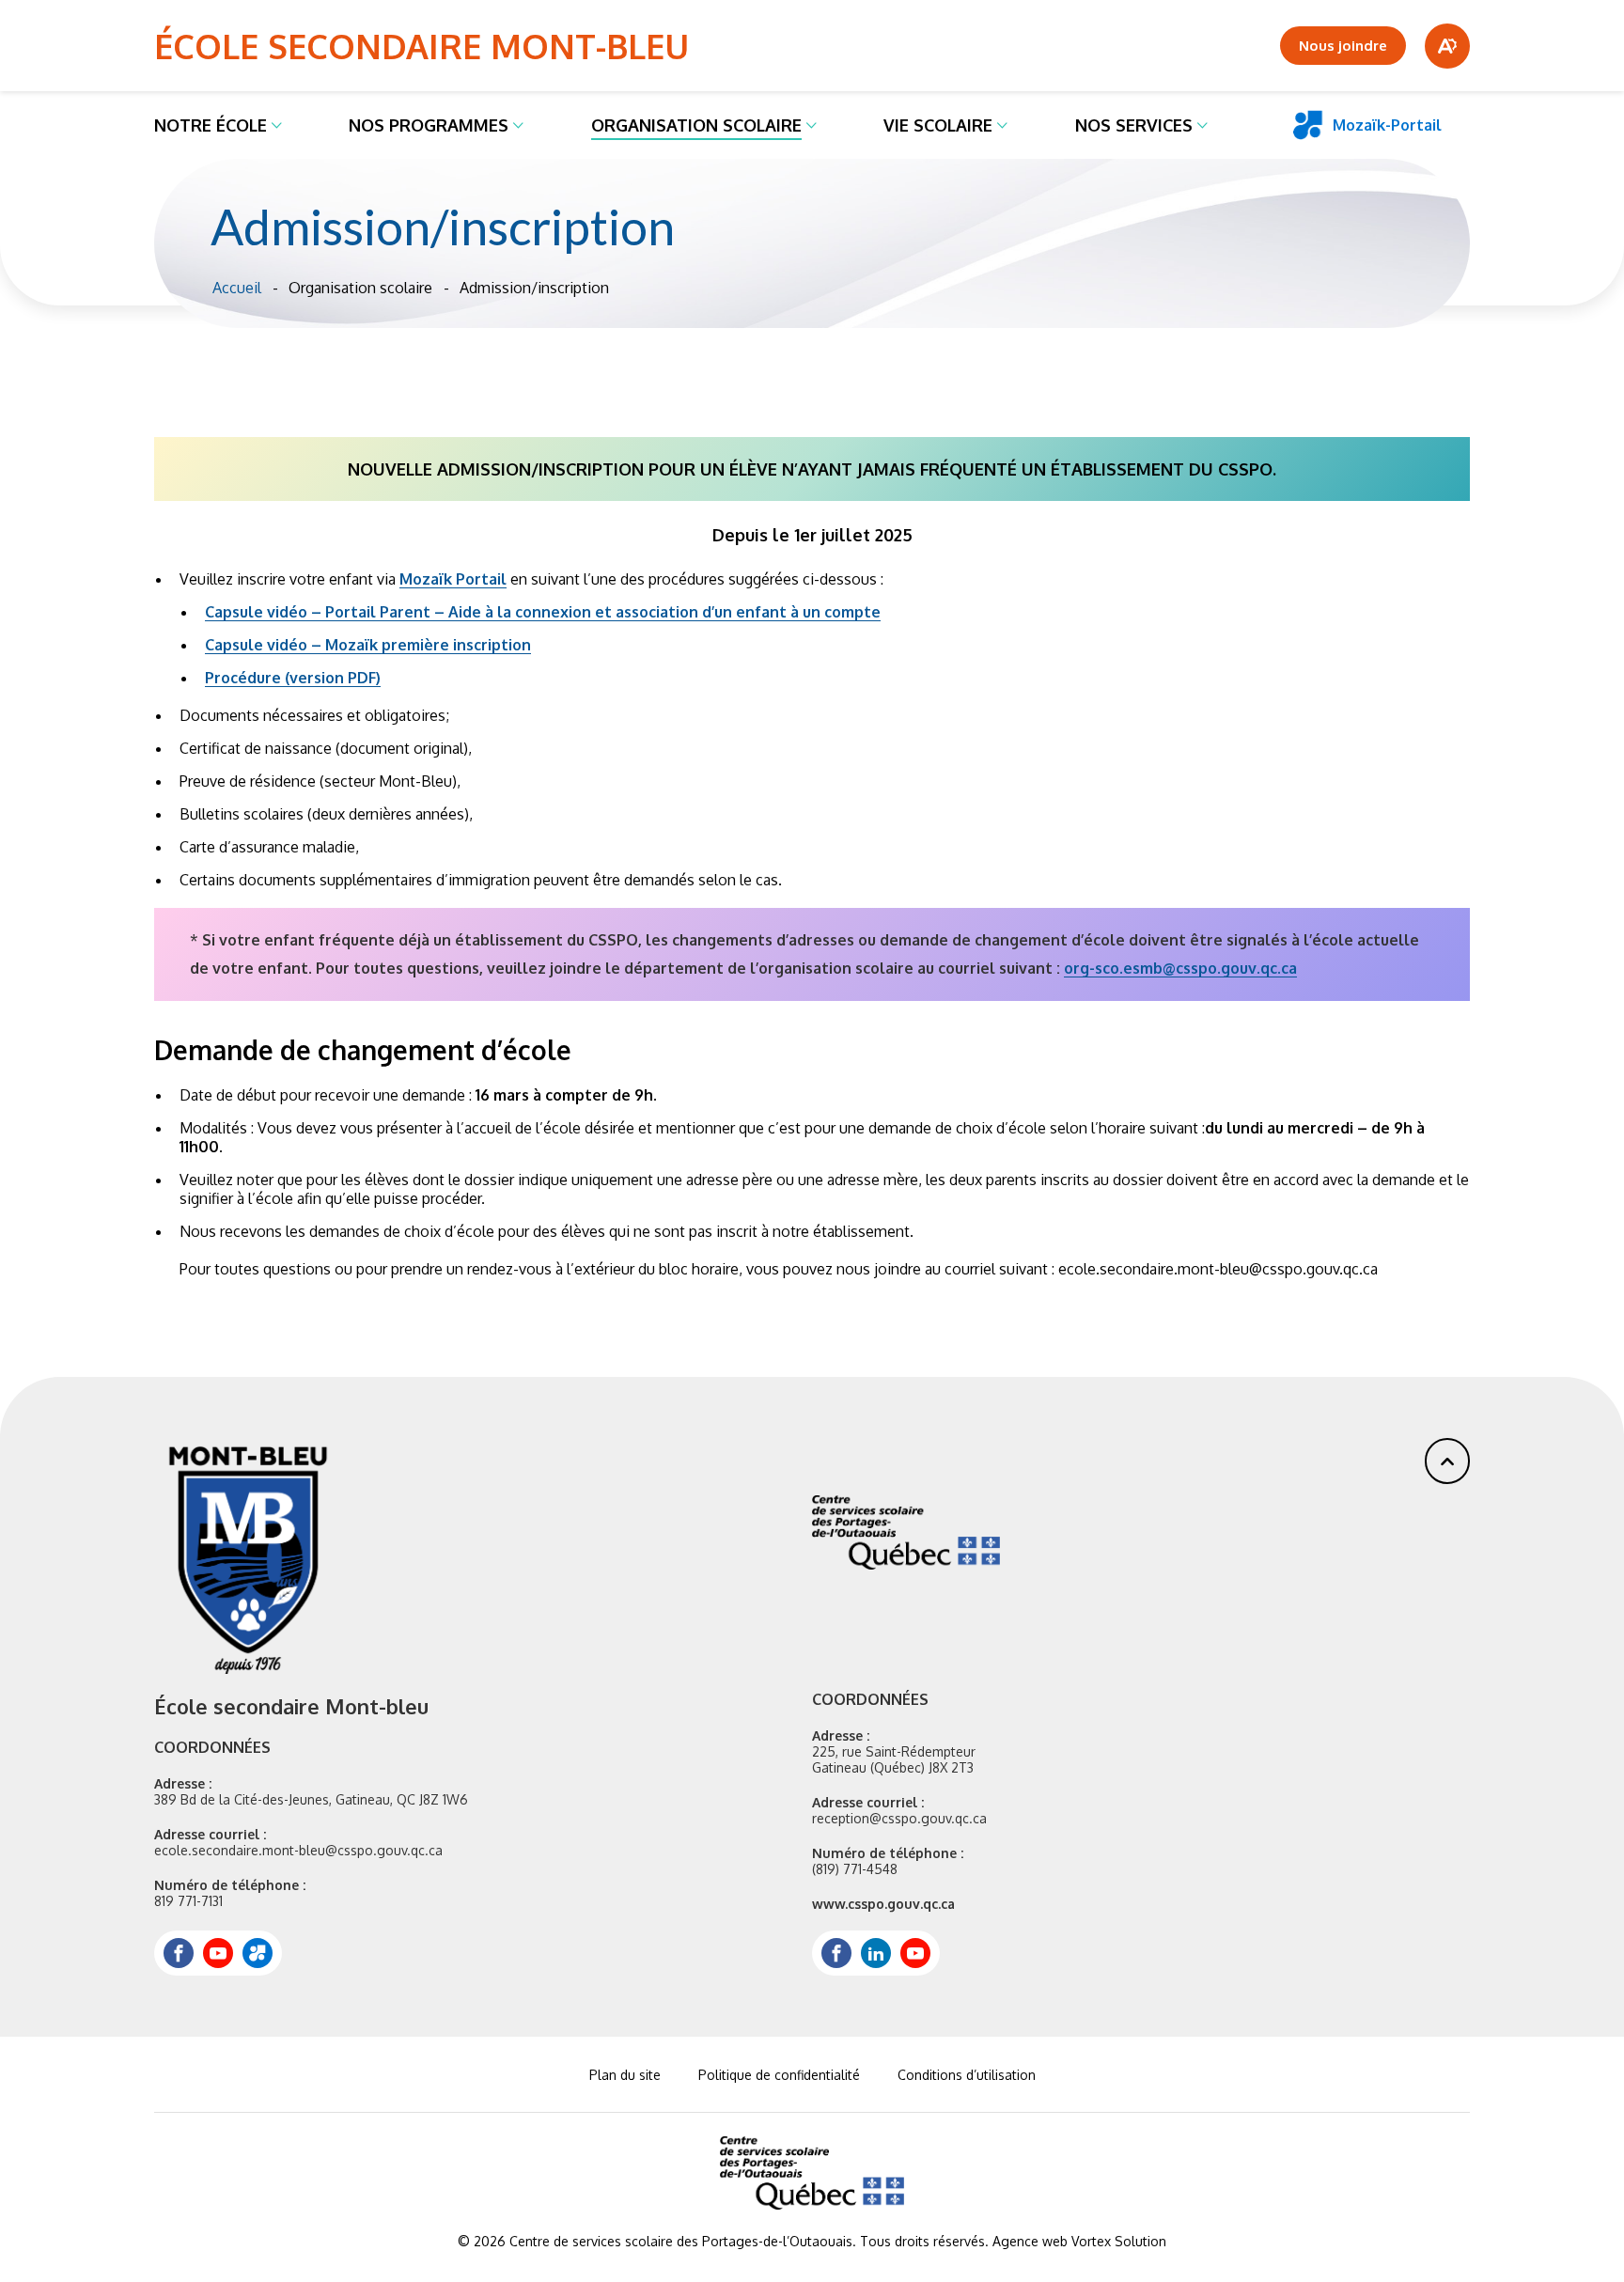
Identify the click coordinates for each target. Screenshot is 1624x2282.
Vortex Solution (1119, 2241)
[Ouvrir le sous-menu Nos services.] (1202, 125)
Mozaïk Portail (453, 579)
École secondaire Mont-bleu (422, 46)
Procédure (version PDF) (293, 678)
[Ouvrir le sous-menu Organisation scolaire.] (812, 125)
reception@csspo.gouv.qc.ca (899, 1818)
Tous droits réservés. (924, 2241)
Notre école (211, 125)
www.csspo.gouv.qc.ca (883, 1904)
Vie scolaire (938, 125)
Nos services (1134, 125)
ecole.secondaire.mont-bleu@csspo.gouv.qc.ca (298, 1850)
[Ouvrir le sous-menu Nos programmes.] (518, 125)
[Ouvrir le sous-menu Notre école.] (277, 125)
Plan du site (625, 2075)
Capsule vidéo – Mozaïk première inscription (368, 645)
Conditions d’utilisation (967, 2075)
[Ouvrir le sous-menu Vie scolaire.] (1002, 125)
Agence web (1030, 2241)
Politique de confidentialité (779, 2075)
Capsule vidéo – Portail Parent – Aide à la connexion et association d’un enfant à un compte (543, 612)
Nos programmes (429, 125)
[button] (1447, 1461)
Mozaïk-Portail (1387, 125)
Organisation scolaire (696, 125)
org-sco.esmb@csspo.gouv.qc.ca (1180, 968)
